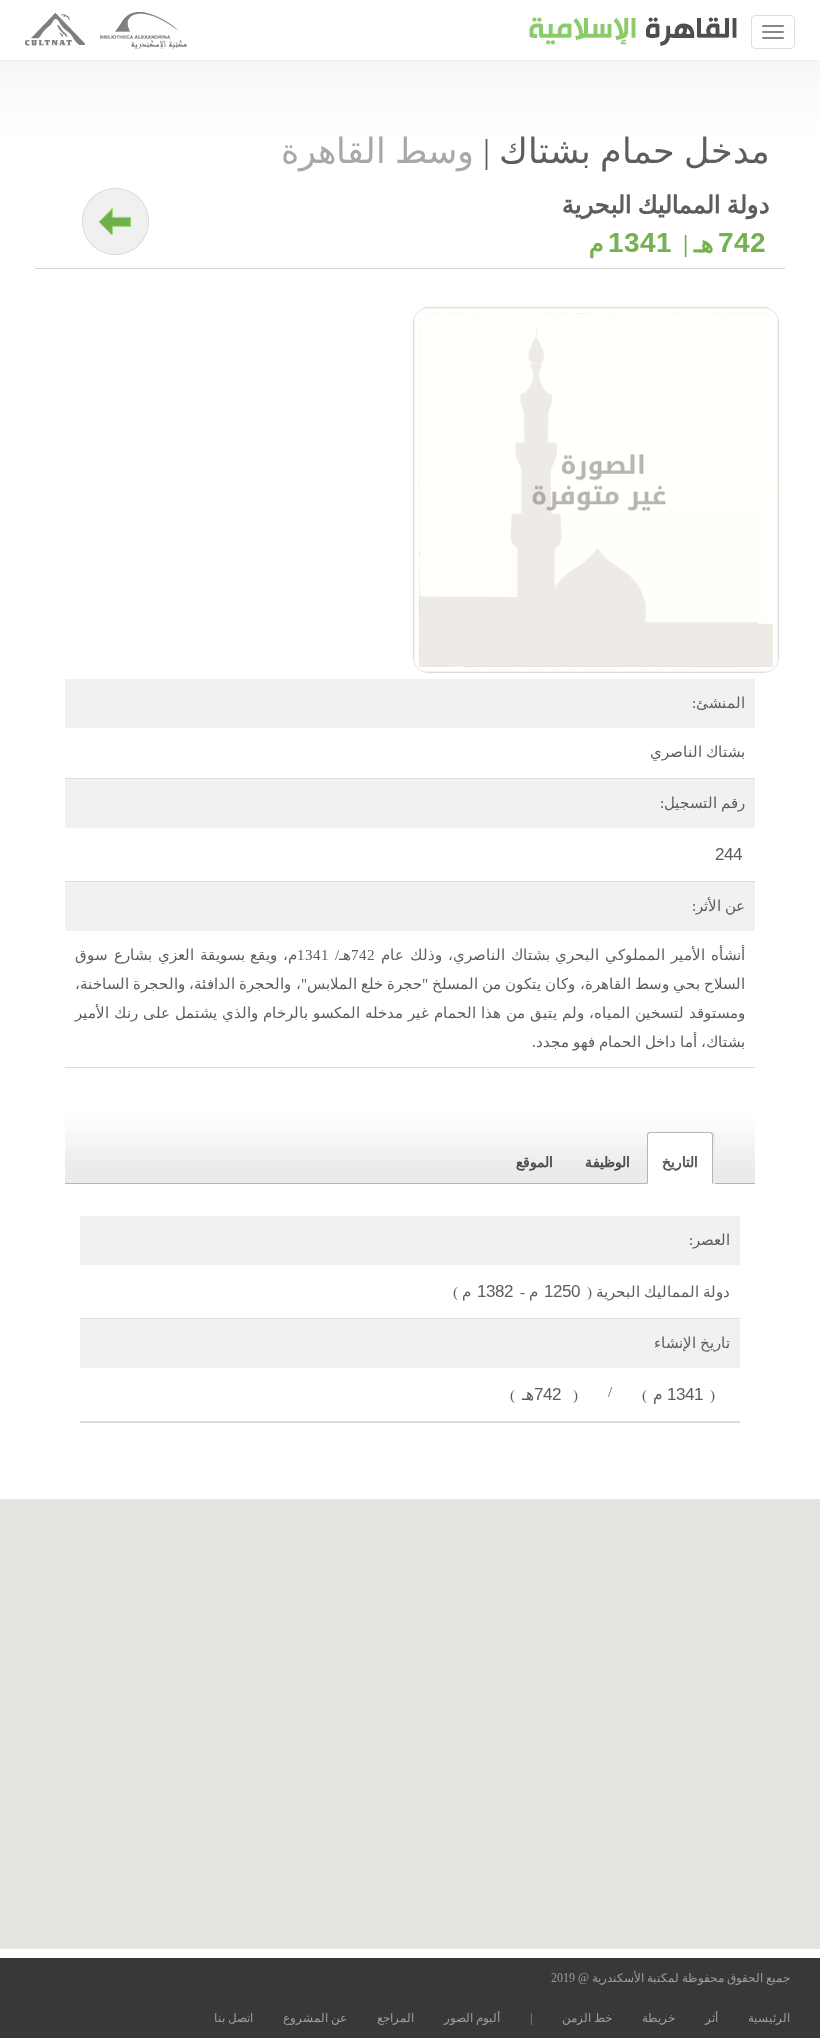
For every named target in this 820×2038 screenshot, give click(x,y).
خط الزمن (587, 2018)
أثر (711, 2018)
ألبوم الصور (472, 2018)
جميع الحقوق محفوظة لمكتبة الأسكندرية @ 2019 (670, 1978)
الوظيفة (607, 1162)
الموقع (534, 1162)
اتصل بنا (233, 2018)
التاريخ (680, 1162)
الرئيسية (769, 2018)
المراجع (395, 2018)
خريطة (658, 2018)
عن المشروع (315, 2018)
